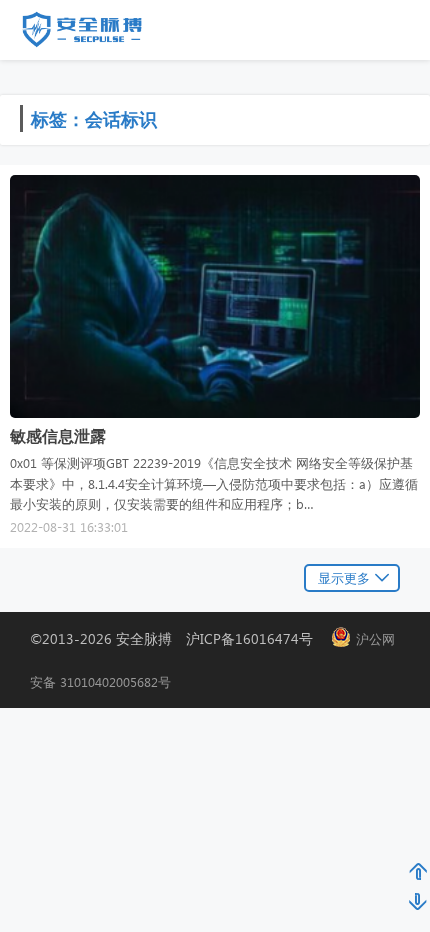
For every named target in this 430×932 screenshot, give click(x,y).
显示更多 (344, 577)
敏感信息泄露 (58, 435)
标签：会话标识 (94, 118)
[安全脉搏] (97, 34)
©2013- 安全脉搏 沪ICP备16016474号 (178, 638)
